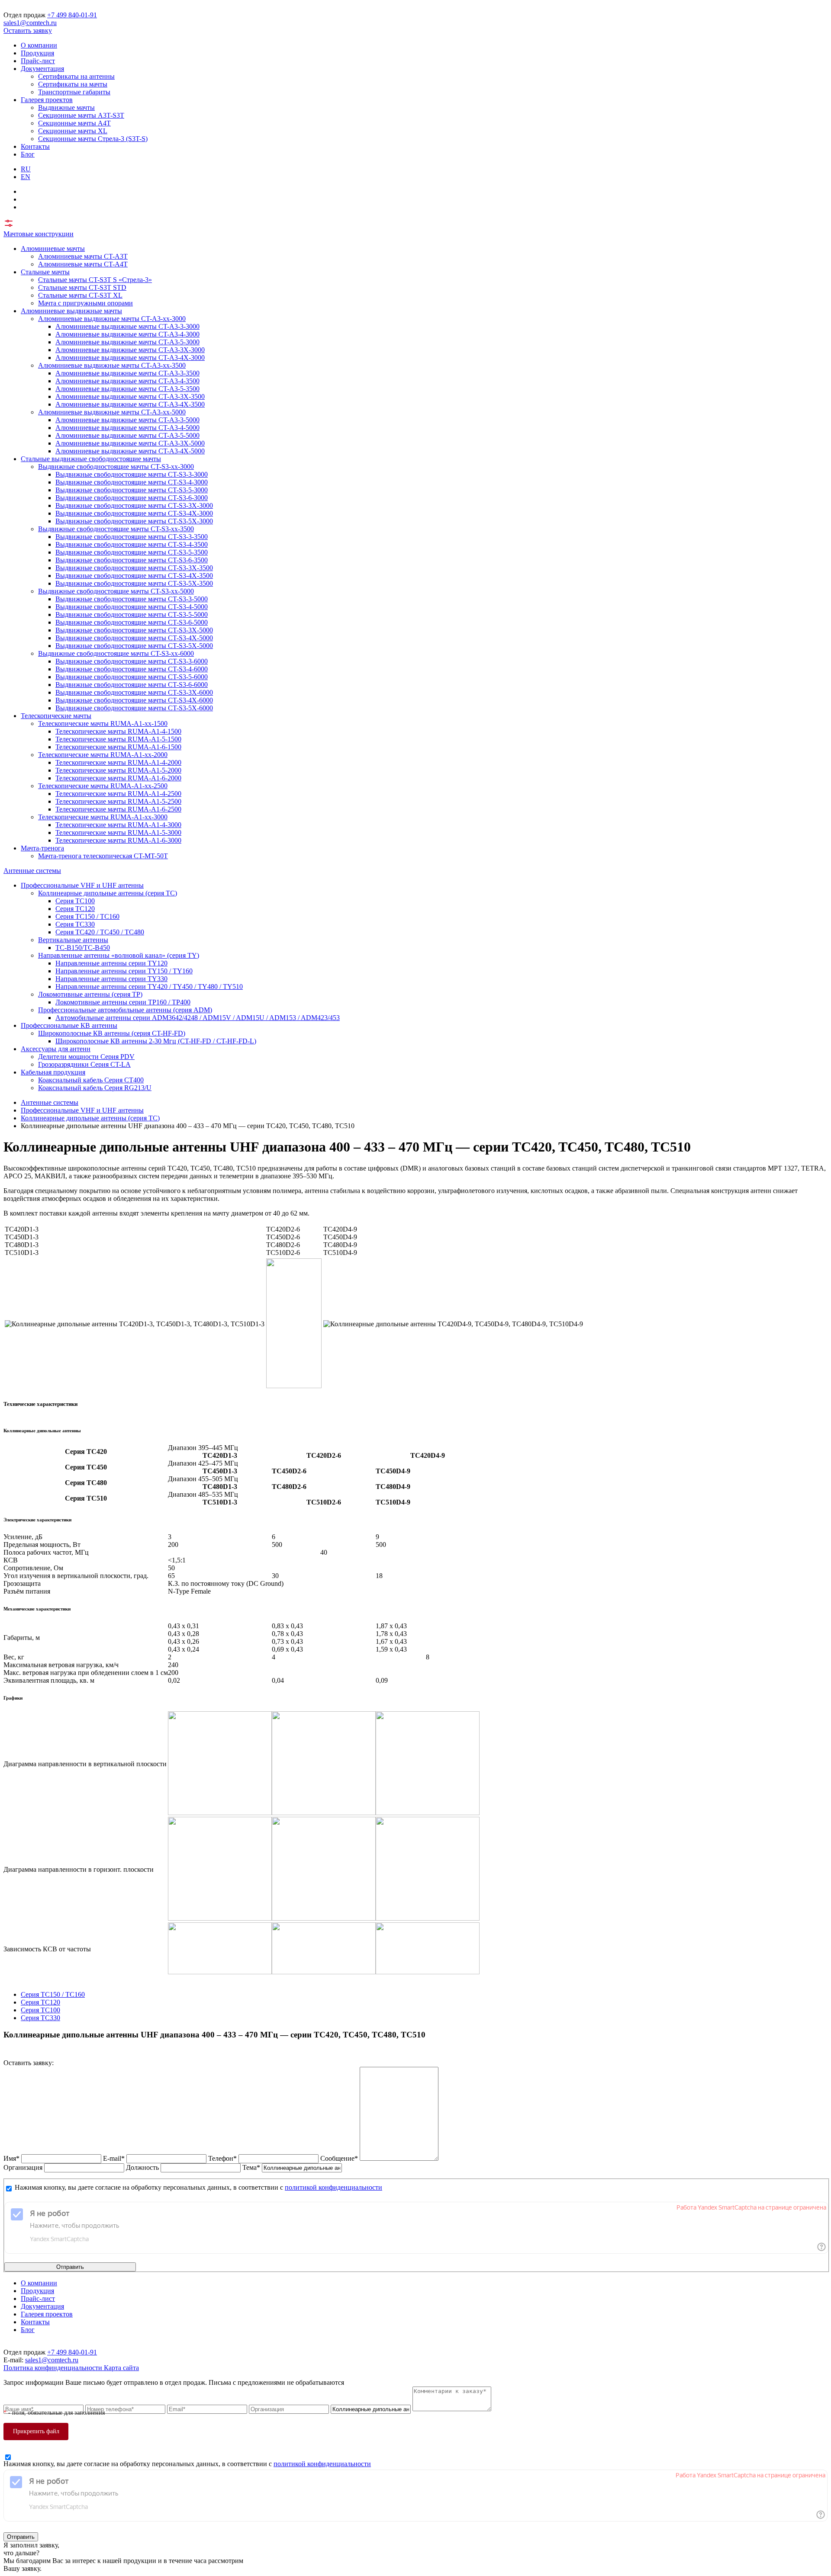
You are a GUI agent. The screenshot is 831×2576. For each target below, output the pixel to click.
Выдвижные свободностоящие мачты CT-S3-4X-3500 (134, 576)
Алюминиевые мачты (53, 249)
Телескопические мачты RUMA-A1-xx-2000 (103, 755)
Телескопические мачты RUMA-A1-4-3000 (118, 825)
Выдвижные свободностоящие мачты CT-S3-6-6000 (132, 685)
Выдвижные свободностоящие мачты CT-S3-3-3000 (132, 474)
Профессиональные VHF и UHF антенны (82, 885)
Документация (42, 69)
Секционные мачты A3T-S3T (81, 115)
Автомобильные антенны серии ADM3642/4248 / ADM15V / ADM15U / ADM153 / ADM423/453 (198, 1018)
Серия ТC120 (75, 909)
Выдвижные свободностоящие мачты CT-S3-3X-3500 (134, 568)
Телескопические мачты (56, 716)
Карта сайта (121, 2368)
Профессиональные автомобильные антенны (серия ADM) (125, 1010)
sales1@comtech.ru (30, 23)
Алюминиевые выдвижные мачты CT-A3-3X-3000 (130, 350)
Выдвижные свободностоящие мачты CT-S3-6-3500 (132, 560)
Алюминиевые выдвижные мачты (71, 311)
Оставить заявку (28, 30)
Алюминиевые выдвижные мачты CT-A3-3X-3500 (130, 396)
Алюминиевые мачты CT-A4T (83, 264)
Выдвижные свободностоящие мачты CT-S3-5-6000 (132, 677)
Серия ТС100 (75, 901)
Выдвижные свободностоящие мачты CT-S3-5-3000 (132, 490)
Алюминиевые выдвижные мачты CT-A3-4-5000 (127, 428)
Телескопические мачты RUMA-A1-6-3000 (118, 840)
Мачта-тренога (42, 848)
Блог (28, 154)
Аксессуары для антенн (56, 1049)
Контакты (35, 146)
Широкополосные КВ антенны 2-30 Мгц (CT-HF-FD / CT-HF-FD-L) (156, 1041)
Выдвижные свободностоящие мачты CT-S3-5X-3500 (134, 583)
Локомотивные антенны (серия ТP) (90, 994)
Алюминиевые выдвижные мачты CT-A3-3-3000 (127, 326)
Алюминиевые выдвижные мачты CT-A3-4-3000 (127, 334)
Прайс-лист (38, 61)
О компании (39, 45)
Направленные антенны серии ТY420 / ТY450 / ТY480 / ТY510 (149, 986)
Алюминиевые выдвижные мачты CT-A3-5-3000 (127, 342)
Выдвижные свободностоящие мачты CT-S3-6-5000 (132, 622)
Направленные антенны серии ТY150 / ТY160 (124, 971)
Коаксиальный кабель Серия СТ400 (91, 1080)
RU (26, 169)
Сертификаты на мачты (73, 84)
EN (26, 177)
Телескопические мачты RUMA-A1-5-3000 (118, 832)
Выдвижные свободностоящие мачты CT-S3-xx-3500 (116, 529)
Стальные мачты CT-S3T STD (82, 287)
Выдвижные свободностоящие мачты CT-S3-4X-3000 (134, 513)
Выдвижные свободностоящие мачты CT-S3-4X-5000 (134, 638)
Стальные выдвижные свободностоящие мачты (91, 459)
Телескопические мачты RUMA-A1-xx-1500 (103, 723)
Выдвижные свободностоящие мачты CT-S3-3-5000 (132, 599)
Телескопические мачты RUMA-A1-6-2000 (118, 778)
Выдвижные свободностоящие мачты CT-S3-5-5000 (132, 614)
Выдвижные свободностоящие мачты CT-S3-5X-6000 (134, 708)
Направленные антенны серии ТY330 (111, 979)
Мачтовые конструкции (39, 234)
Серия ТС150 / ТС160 (87, 916)
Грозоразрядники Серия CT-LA (84, 1064)
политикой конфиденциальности (333, 2187)
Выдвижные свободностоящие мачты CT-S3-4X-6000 (134, 700)
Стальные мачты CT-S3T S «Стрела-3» (95, 280)
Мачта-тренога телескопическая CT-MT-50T (103, 856)
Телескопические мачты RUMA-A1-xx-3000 (103, 817)
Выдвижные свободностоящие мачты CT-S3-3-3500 (132, 537)
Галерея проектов (47, 100)
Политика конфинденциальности (54, 2368)
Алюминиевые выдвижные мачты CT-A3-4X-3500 (130, 404)
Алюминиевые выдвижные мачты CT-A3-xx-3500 (112, 365)
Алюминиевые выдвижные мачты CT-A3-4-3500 (127, 381)
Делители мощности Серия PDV (86, 1057)
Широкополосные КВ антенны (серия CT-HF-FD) (112, 1033)
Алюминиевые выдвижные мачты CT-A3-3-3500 (127, 373)
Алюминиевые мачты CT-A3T (83, 256)
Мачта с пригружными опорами (85, 303)
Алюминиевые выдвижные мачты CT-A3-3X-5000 (130, 443)
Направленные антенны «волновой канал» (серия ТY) (119, 955)
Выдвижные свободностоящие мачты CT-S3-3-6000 (132, 661)
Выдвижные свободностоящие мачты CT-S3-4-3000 (132, 482)
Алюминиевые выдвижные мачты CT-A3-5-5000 (127, 435)
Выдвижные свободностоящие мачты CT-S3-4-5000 (132, 607)
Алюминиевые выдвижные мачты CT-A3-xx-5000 (112, 412)
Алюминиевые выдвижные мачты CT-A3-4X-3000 (130, 358)
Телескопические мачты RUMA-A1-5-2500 (118, 801)
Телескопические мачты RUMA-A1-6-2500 (118, 809)
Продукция (37, 53)
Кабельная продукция (53, 1072)
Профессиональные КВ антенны (69, 1025)
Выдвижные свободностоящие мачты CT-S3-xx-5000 (116, 591)
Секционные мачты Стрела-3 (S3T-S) (93, 139)
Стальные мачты (45, 272)
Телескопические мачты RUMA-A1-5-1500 (118, 739)
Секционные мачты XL (73, 131)
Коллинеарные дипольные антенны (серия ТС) (108, 893)
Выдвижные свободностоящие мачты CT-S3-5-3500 (132, 552)
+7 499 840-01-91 (72, 15)
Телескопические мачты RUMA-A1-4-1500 (118, 731)
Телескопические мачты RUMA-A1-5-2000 (118, 770)
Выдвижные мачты (66, 107)
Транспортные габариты (74, 92)
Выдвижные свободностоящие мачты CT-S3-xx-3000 (116, 467)
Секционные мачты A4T (74, 123)
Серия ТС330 (75, 924)
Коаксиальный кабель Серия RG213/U (95, 1088)
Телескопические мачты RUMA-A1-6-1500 (118, 747)
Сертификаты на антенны (76, 76)
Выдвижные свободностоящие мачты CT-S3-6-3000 (132, 498)
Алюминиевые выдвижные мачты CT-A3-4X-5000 (130, 451)
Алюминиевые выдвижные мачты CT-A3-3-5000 (127, 420)
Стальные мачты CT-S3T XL (80, 295)
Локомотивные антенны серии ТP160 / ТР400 (123, 1002)
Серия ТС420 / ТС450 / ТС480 (100, 932)
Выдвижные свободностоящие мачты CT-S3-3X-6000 (134, 692)
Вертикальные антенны (73, 940)
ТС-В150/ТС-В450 (83, 948)
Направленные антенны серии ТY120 (111, 963)
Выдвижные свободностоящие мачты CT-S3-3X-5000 (134, 630)
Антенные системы (32, 871)
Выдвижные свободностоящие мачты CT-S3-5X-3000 (134, 521)
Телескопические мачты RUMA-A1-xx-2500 (103, 786)
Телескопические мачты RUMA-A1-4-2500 (118, 794)
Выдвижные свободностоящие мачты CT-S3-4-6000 (132, 669)
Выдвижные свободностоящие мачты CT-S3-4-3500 (132, 544)
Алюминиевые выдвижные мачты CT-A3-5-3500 (127, 389)
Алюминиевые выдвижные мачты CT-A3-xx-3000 (112, 319)
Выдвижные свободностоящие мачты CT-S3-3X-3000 (134, 505)
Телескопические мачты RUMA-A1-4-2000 (118, 762)
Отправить (70, 2267)
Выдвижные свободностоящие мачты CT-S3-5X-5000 (134, 646)
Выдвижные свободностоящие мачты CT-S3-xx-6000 (116, 653)
